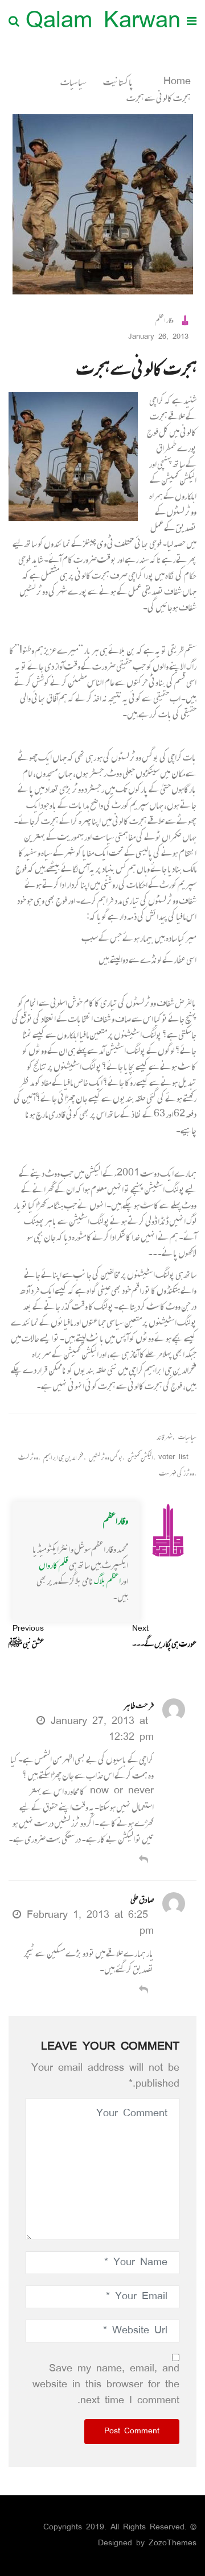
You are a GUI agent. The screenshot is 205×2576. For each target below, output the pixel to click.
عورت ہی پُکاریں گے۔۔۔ (164, 1636)
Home (175, 82)
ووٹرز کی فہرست (177, 1474)
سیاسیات (73, 82)
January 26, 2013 (158, 337)
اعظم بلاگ (107, 1581)
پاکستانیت (118, 82)
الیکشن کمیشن (140, 1458)
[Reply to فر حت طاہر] (143, 1861)
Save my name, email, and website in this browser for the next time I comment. (106, 2385)
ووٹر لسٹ (28, 1458)
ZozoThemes (173, 2543)
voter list (173, 1458)
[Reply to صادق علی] (143, 1991)
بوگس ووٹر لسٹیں (106, 1458)
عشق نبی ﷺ (26, 1636)
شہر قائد (165, 1437)
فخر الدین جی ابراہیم (63, 1458)
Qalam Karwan (103, 22)
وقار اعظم (116, 1520)
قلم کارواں (54, 1565)
